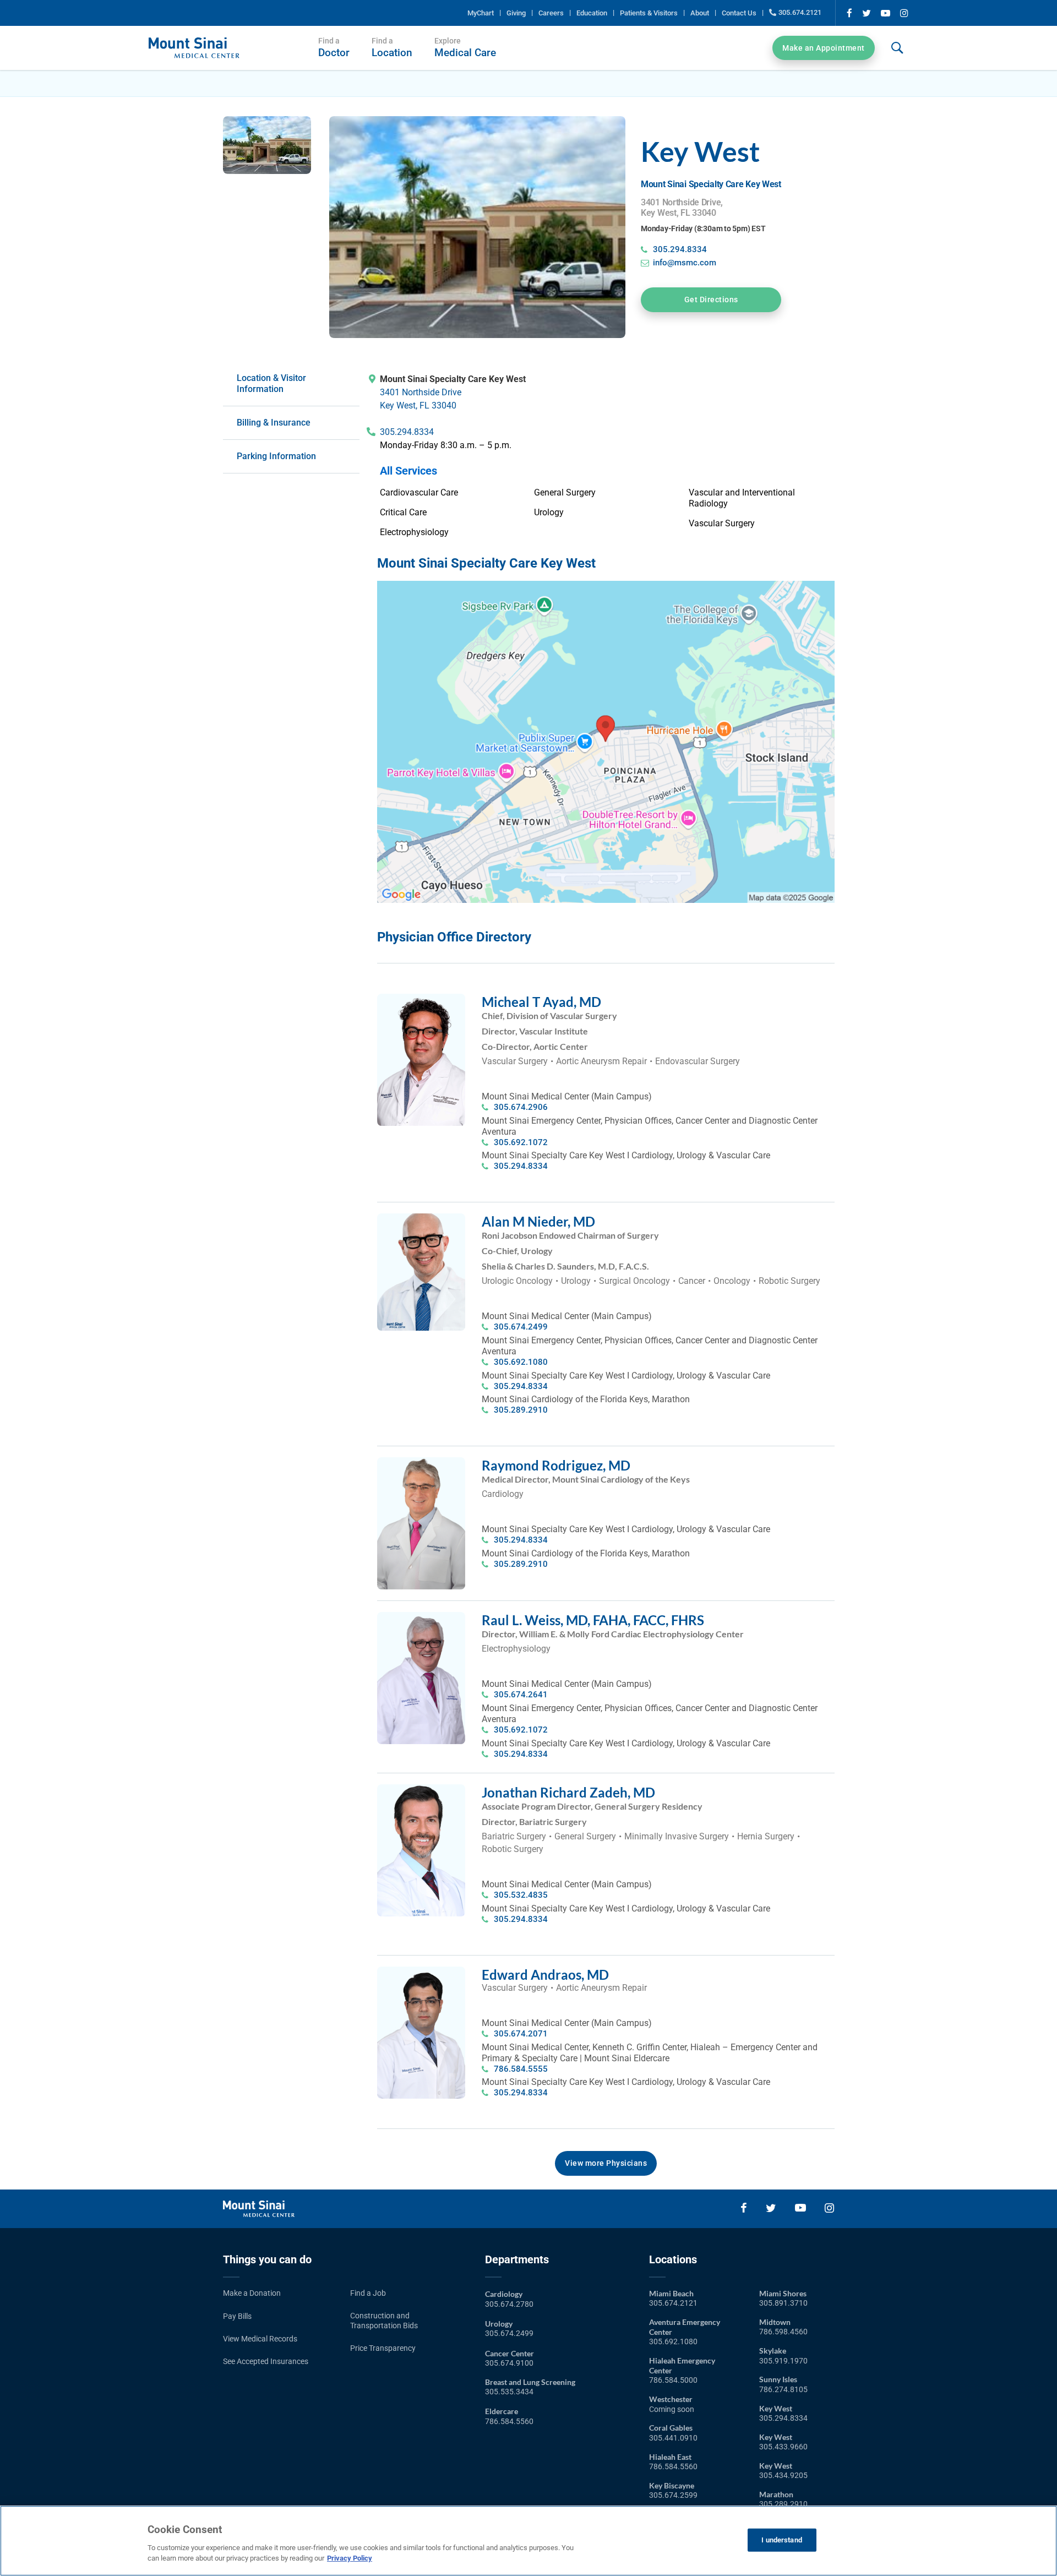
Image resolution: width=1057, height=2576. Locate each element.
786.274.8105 (783, 2389)
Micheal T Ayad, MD (541, 1002)
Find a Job (368, 2293)
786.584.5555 (521, 2069)
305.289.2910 (521, 1410)
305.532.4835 (521, 1895)
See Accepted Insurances (266, 2361)
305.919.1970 (783, 2361)
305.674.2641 (521, 1695)
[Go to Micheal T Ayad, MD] (421, 999)
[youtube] (886, 13)
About (700, 13)
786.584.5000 (673, 2380)
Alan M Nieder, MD (538, 1221)
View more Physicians (606, 2163)
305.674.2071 (521, 2034)
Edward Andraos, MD (545, 1975)
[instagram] (904, 13)
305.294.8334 (680, 249)
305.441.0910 (673, 2438)
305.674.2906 (521, 1107)
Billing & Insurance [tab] (274, 423)
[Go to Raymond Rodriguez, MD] (421, 1463)
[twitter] (867, 13)
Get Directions (711, 299)
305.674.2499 (521, 1327)
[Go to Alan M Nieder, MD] (421, 1219)
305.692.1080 (521, 1362)
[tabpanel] (607, 455)
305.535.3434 (509, 2392)
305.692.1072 (521, 1142)
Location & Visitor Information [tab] (271, 383)
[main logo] (194, 43)
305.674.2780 (509, 2304)
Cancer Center (510, 2353)
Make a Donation (252, 2293)
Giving (516, 13)
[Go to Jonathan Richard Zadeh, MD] (421, 1790)
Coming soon (672, 2409)
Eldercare (502, 2411)
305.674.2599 (673, 2495)
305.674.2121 (800, 12)
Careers (551, 13)
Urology (499, 2324)
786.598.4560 (783, 2332)
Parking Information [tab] (276, 456)
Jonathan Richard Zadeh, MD (568, 1792)
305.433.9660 (783, 2447)
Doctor (334, 48)
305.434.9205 (783, 2475)
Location (392, 48)
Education (592, 13)
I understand (782, 2540)
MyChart (481, 13)
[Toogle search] (897, 48)
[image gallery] (267, 145)
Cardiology (504, 2294)
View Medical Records (260, 2339)
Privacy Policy (350, 2558)
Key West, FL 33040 (418, 405)
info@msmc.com (685, 263)
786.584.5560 (509, 2421)
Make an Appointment (824, 48)
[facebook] (849, 13)
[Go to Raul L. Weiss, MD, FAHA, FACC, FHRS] (421, 1617)
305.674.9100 (509, 2363)
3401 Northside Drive (421, 392)
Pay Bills (237, 2316)
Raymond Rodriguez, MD (556, 1465)
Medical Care (465, 48)
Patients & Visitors (649, 13)
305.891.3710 (783, 2303)
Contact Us (739, 13)
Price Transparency (383, 2348)
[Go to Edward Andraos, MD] (421, 1972)
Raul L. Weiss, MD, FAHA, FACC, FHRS (593, 1620)
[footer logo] (259, 2206)
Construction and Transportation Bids (384, 2321)
